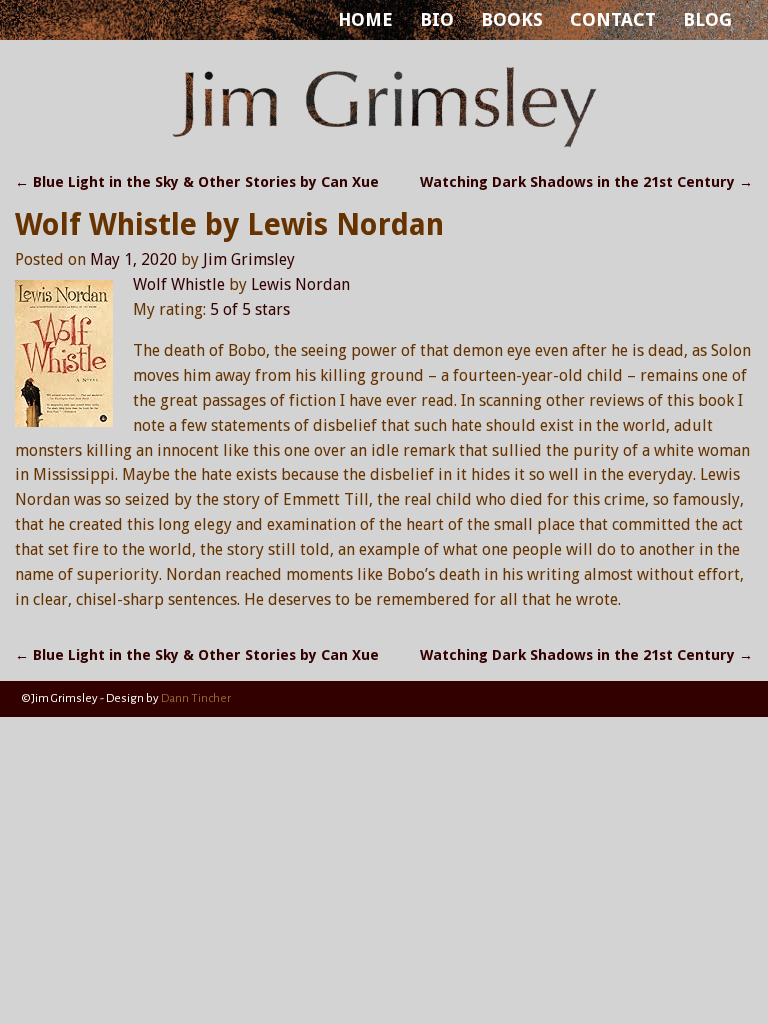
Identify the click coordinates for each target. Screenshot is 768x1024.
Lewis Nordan (300, 284)
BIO (437, 19)
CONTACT (613, 19)
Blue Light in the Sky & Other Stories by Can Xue (197, 182)
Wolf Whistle (179, 284)
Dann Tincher (196, 698)
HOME (365, 19)
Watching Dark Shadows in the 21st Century (586, 182)
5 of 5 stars (250, 309)
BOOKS (512, 19)
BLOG (707, 19)
